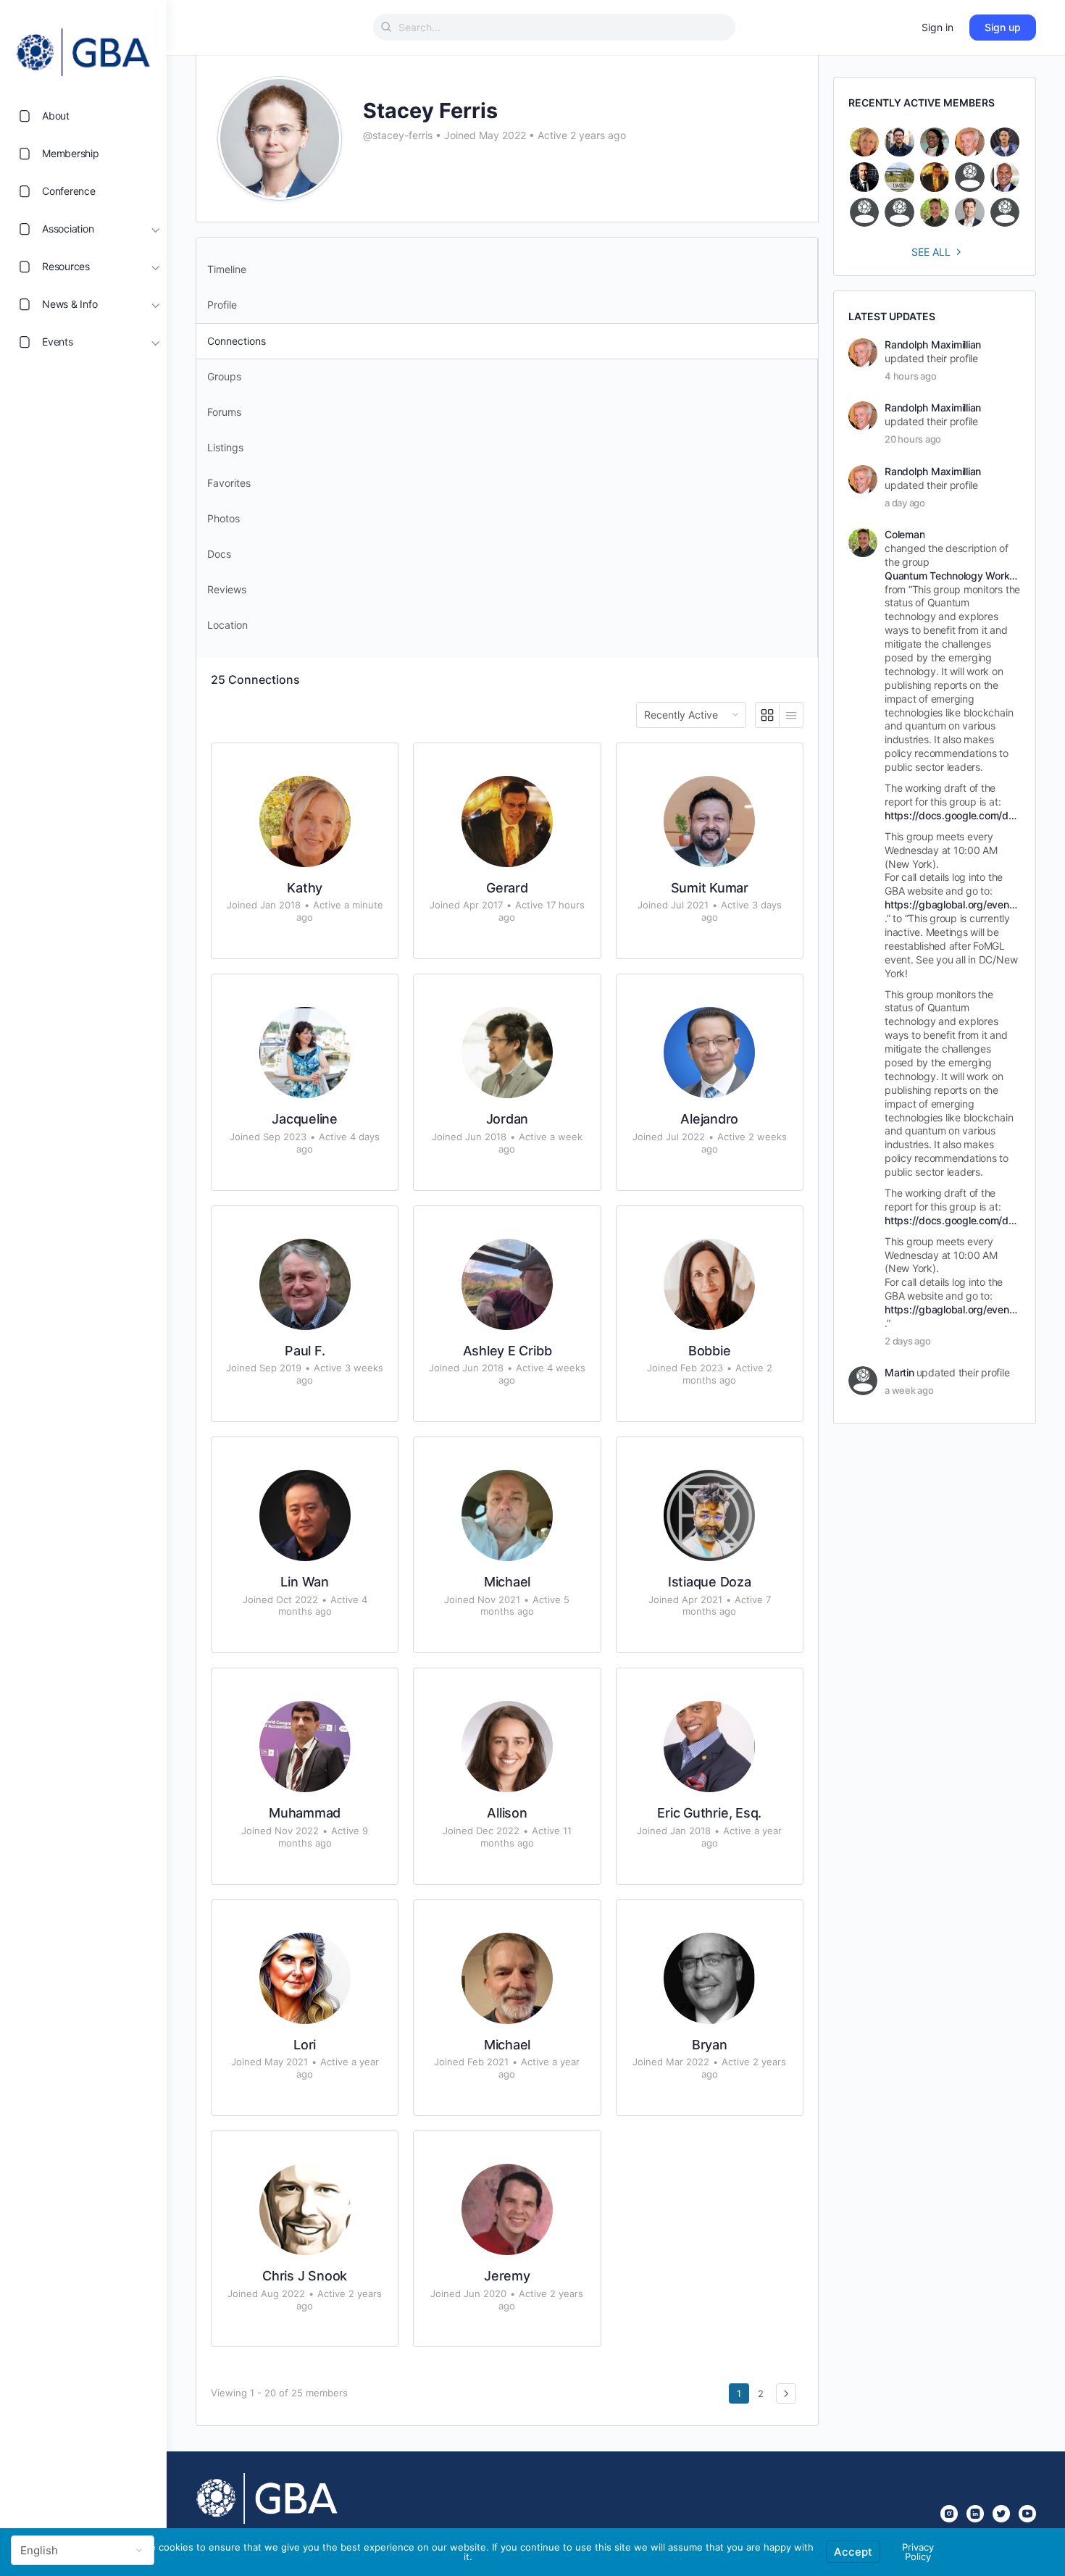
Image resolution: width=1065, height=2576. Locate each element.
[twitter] (1001, 2514)
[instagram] (949, 2514)
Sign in (937, 27)
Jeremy (507, 2276)
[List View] (791, 715)
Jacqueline (305, 1119)
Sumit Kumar (710, 888)
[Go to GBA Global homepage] (83, 48)
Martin (899, 1372)
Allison (507, 1813)
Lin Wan (304, 1582)
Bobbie (710, 1351)
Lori (305, 2045)
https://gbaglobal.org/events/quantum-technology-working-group (952, 904)
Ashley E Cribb (508, 1351)
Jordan (508, 1119)
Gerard (507, 888)
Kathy (305, 888)
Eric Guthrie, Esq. (709, 1813)
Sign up (1003, 27)
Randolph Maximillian (933, 344)
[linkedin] (975, 2514)
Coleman (905, 534)
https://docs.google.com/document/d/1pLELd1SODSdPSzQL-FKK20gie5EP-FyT (952, 815)
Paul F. (305, 1351)
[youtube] (1027, 2514)
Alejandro (709, 1119)
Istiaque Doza (710, 1582)
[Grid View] (768, 715)
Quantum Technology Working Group (952, 576)
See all (931, 252)
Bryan (710, 2045)
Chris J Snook (305, 2276)
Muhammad (305, 1813)
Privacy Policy (918, 2552)
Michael (507, 1582)
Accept (853, 2552)
